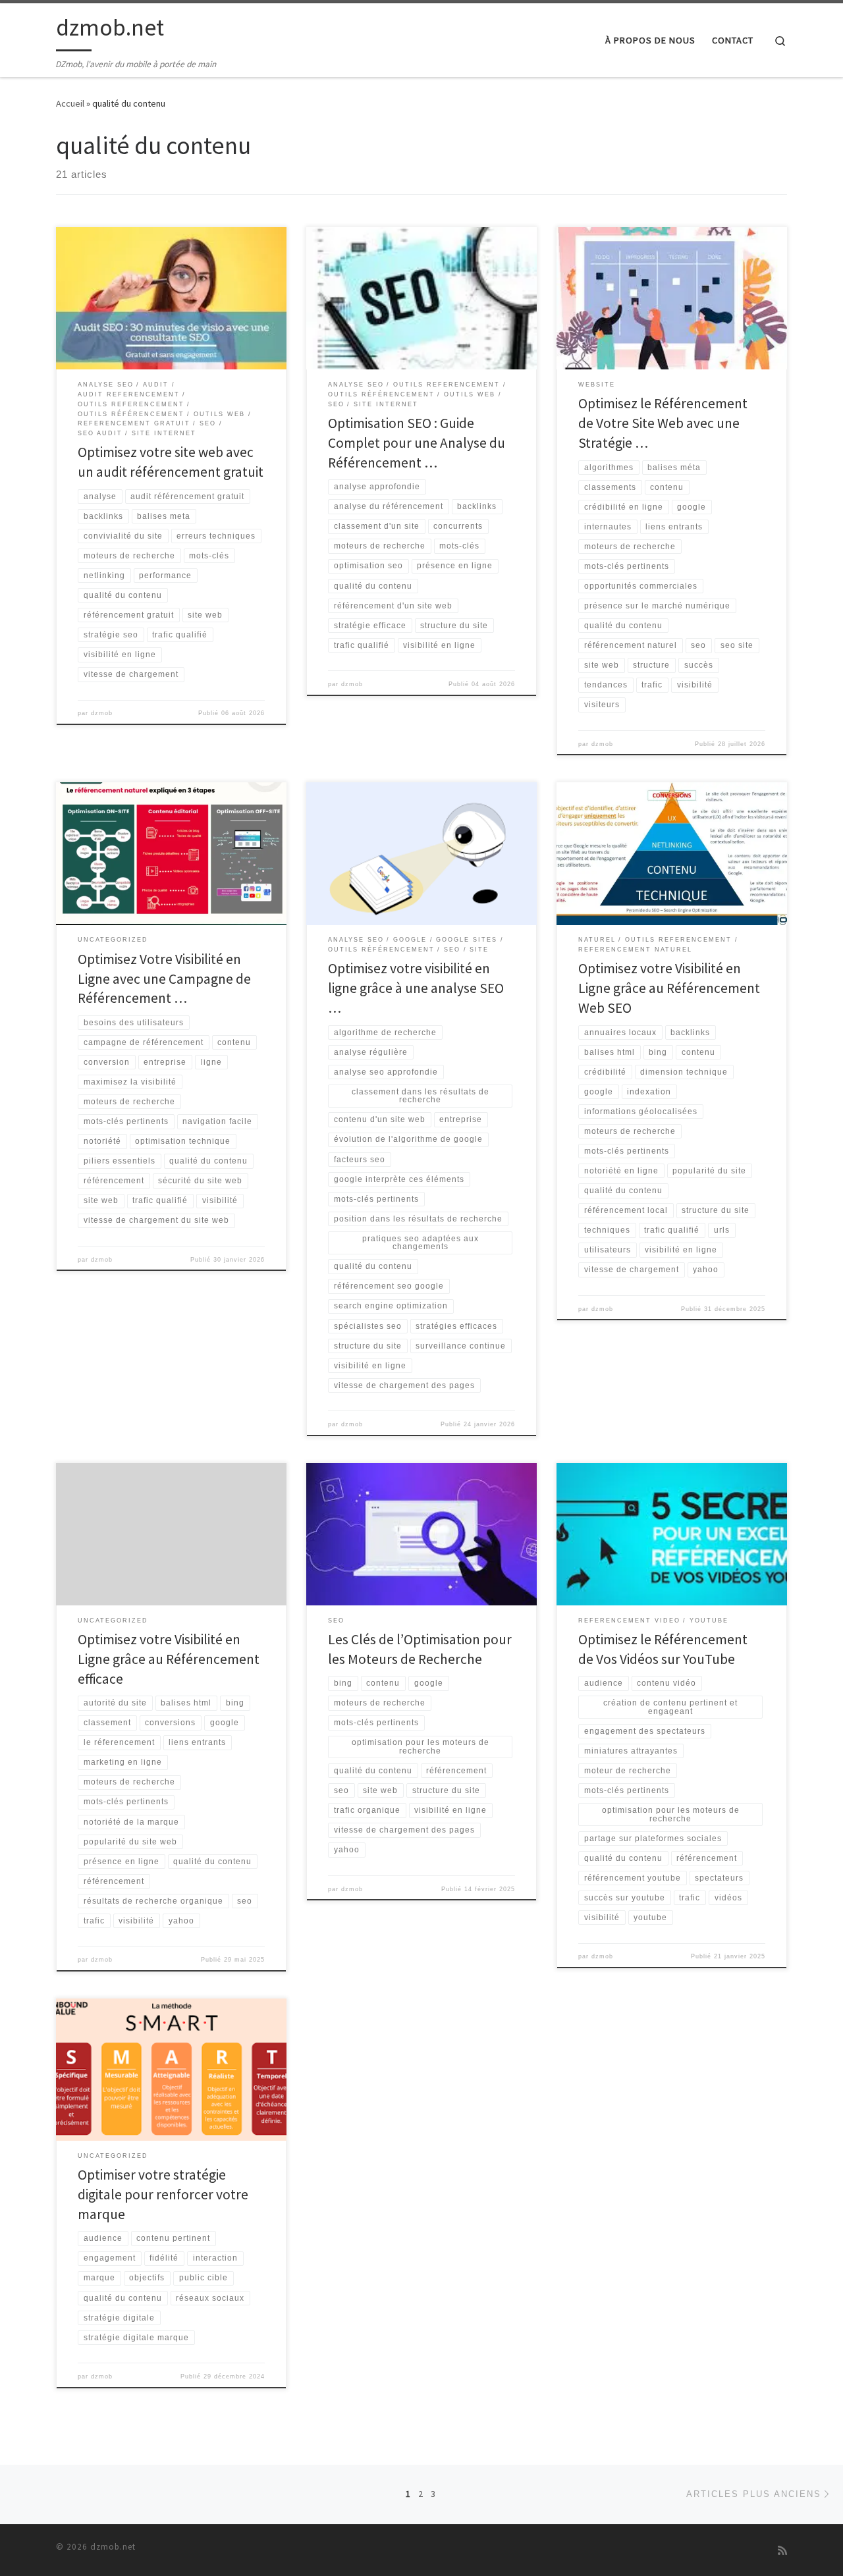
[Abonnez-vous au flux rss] (782, 2551)
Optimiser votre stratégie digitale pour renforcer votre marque (163, 2194)
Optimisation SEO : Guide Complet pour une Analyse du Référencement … (417, 443)
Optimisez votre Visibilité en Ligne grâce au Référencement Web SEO (669, 988)
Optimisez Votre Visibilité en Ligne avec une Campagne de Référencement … (164, 979)
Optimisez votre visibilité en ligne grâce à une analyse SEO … (416, 988)
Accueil (70, 103)
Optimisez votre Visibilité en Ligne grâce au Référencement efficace (169, 1659)
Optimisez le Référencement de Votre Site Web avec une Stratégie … (663, 423)
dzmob (102, 713)
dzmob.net (113, 2547)
